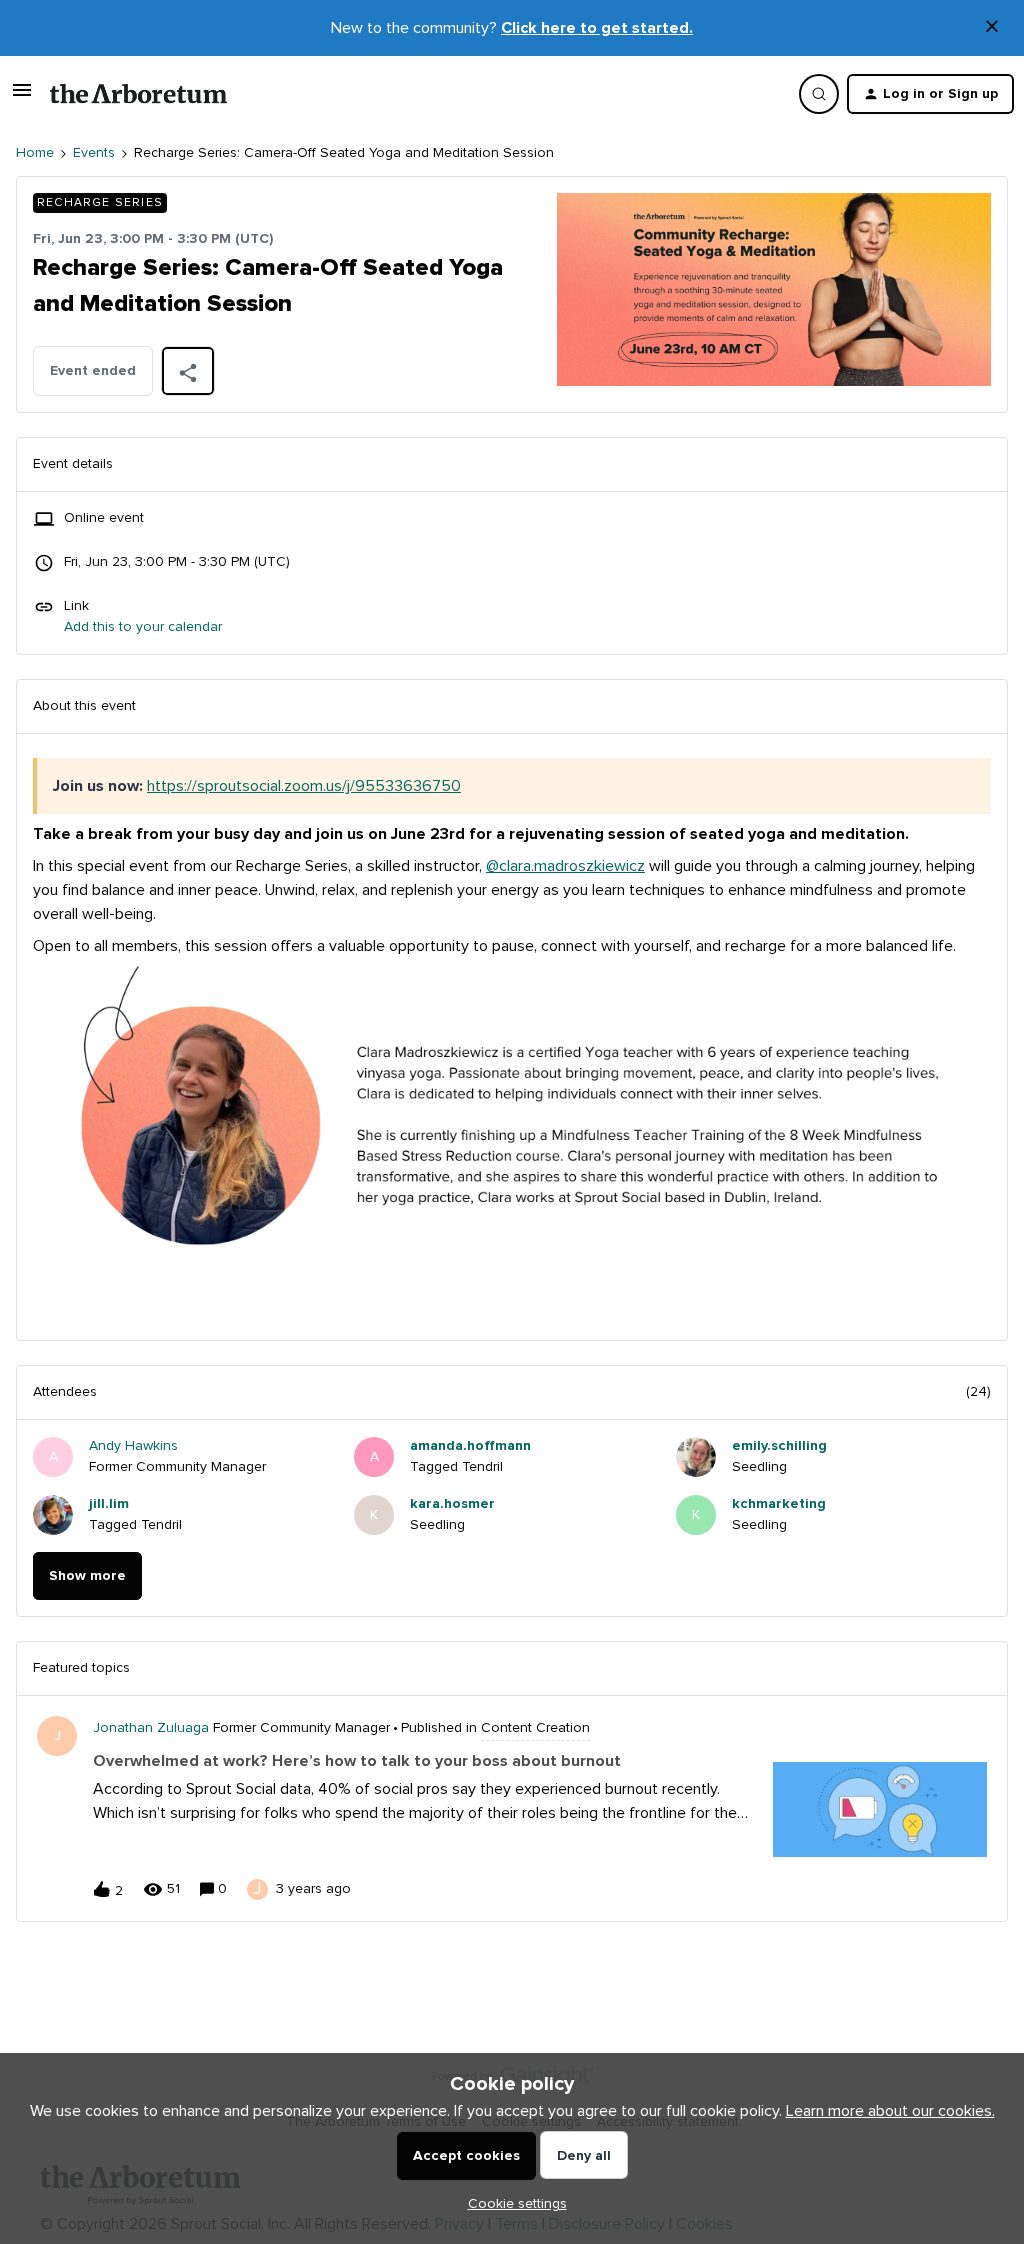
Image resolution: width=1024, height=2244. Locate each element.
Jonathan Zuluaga (151, 1728)
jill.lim (109, 1504)
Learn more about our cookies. (890, 2111)
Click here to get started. (597, 28)
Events (94, 153)
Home (35, 153)
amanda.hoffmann (470, 1446)
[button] (512, 2204)
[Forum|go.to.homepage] (138, 94)
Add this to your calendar (143, 627)
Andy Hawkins (133, 1446)
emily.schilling (779, 1446)
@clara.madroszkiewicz (565, 866)
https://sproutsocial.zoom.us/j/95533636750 (304, 786)
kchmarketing (779, 1504)
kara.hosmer (452, 1504)
